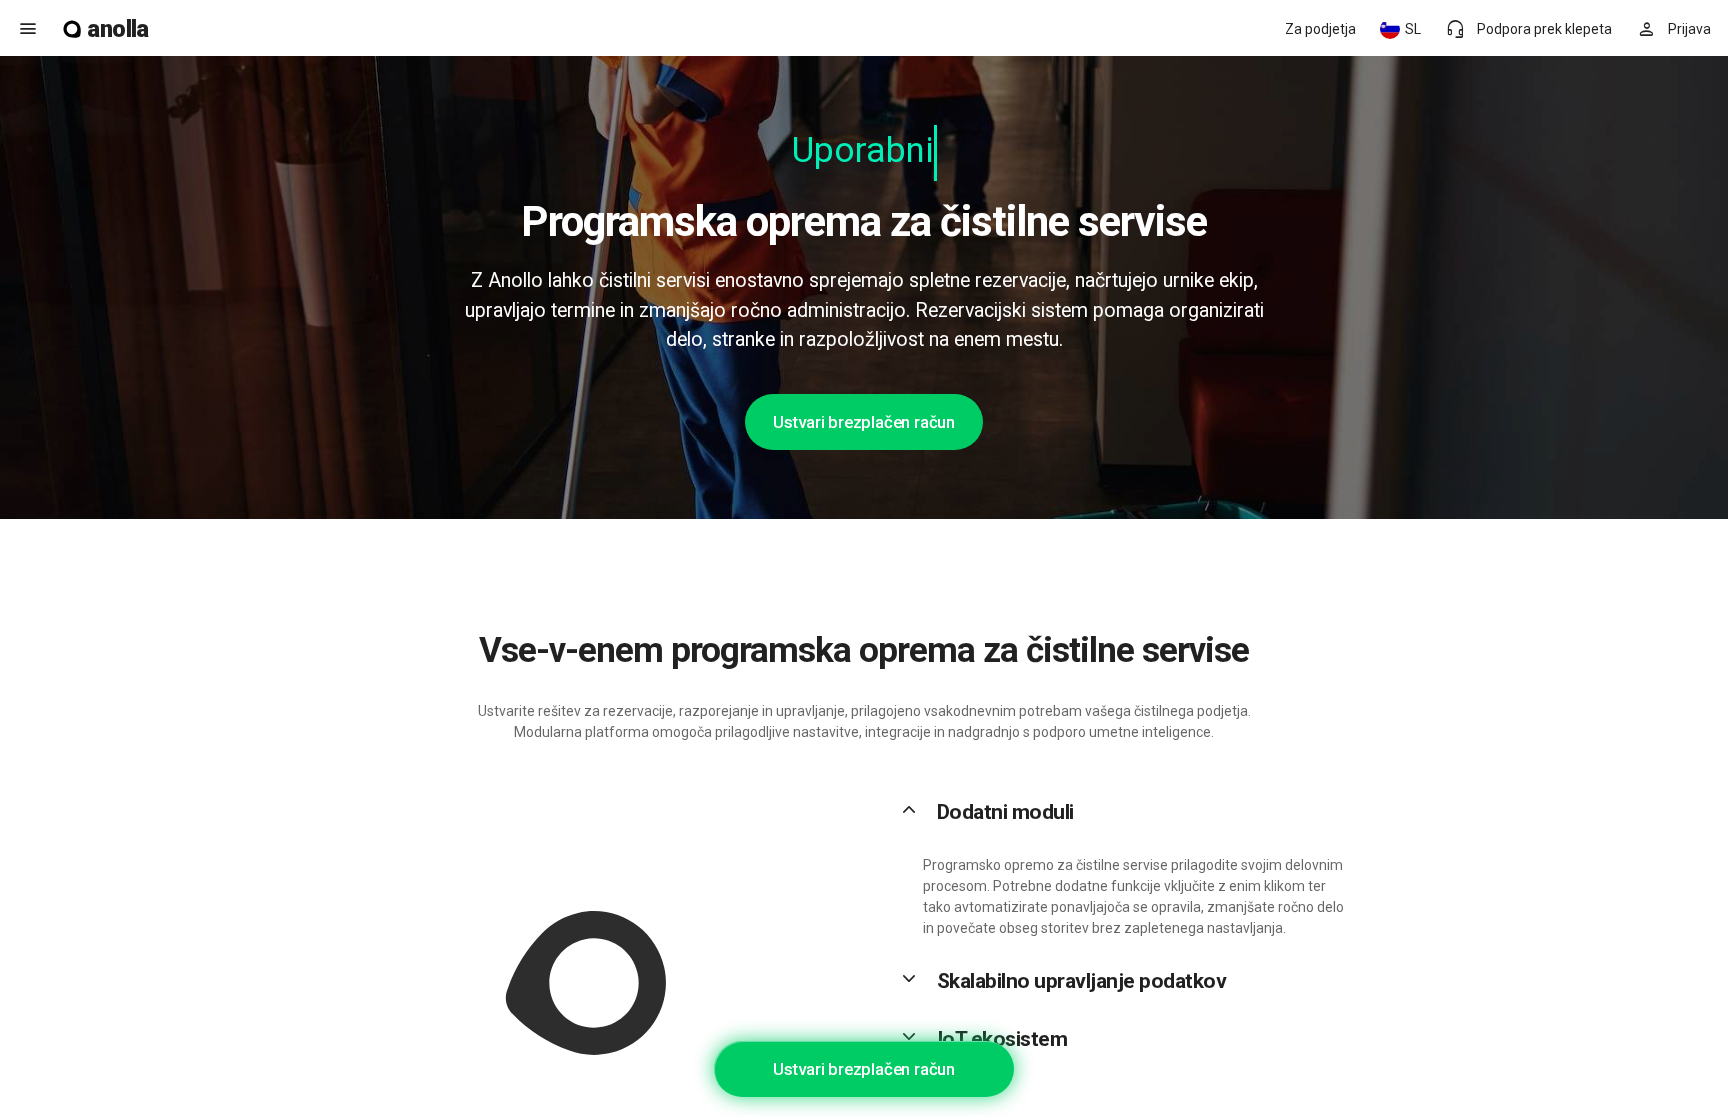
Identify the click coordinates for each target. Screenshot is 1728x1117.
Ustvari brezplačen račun (864, 422)
